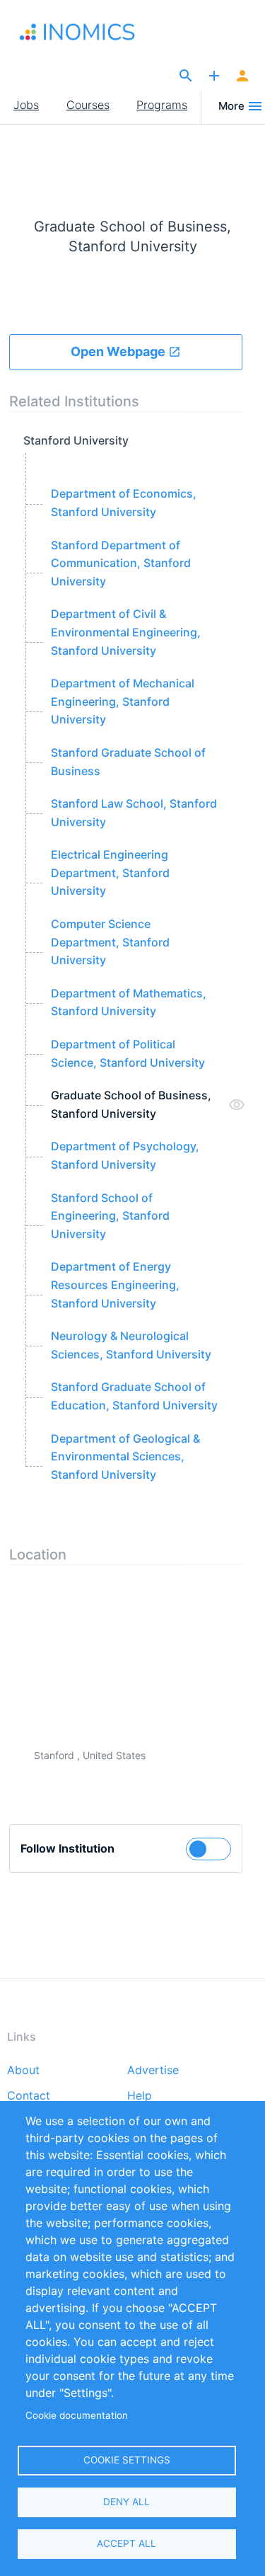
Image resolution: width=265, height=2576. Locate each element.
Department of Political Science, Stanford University (128, 1053)
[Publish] (214, 76)
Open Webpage (119, 351)
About (23, 2071)
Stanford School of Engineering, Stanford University (110, 1216)
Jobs (26, 105)
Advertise (153, 2071)
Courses (88, 105)
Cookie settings (127, 2460)
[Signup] (242, 76)
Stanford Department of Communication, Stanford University (121, 563)
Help (140, 2096)
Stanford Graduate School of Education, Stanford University (134, 1396)
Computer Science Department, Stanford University (110, 942)
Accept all (126, 2543)
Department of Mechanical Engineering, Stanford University (123, 701)
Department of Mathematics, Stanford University (129, 1002)
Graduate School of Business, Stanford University (131, 1104)
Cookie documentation (77, 2415)
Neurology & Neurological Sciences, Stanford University (131, 1345)
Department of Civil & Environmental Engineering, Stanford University (126, 632)
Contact (29, 2096)
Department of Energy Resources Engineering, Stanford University (115, 1284)
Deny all (126, 2502)
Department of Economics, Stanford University (124, 503)
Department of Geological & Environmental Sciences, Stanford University (125, 1456)
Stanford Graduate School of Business (128, 762)
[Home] (83, 32)
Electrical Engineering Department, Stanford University (110, 872)
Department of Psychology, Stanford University (125, 1155)
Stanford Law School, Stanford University (134, 813)
